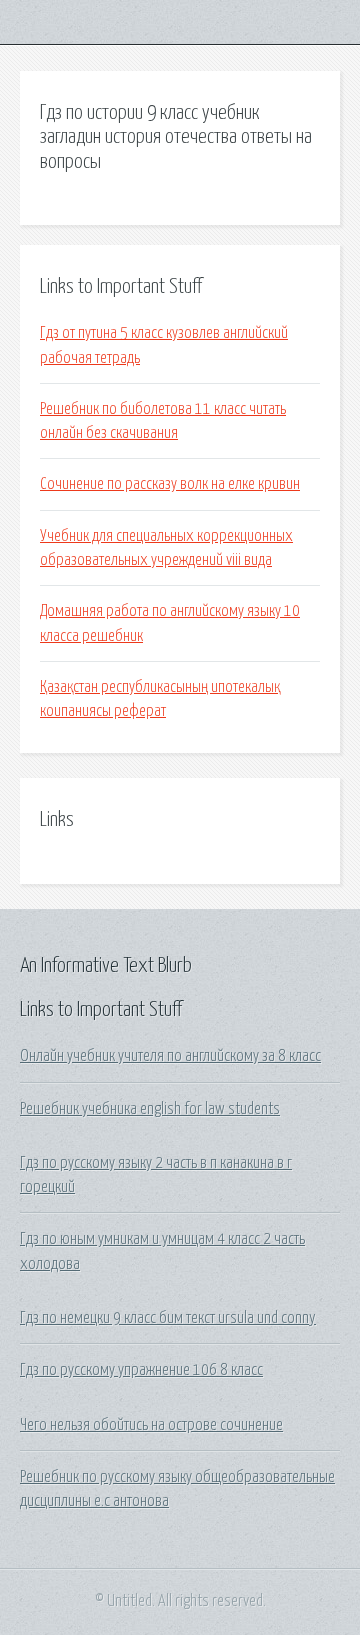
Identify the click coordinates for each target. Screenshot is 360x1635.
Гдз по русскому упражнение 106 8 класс (141, 1370)
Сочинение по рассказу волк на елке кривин (170, 484)
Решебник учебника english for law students (150, 1109)
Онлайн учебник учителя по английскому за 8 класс (170, 1056)
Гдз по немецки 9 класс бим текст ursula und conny (168, 1318)
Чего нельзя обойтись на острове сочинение (151, 1425)
